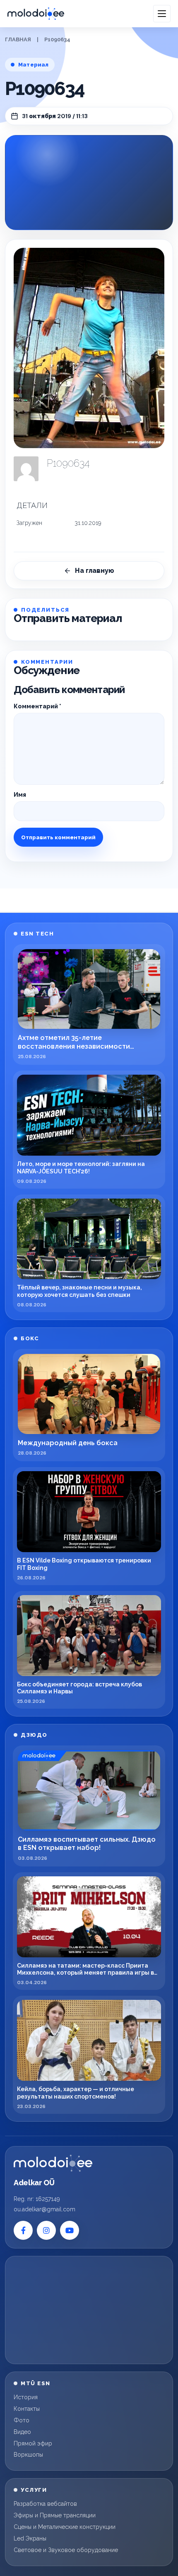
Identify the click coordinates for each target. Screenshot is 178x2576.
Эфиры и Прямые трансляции (55, 2515)
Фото (22, 2420)
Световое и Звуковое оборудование (66, 2550)
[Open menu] (162, 14)
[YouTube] (70, 2230)
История (26, 2397)
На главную (95, 571)
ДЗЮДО (34, 1735)
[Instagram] (46, 2230)
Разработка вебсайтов (45, 2504)
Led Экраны (30, 2538)
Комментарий (37, 706)
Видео (22, 2432)
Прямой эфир (33, 2443)
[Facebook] (23, 2230)
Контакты (27, 2409)
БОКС (30, 1338)
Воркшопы (28, 2455)
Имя (20, 795)
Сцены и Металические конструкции (65, 2527)
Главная (18, 39)
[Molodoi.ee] (53, 2163)
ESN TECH (37, 934)
